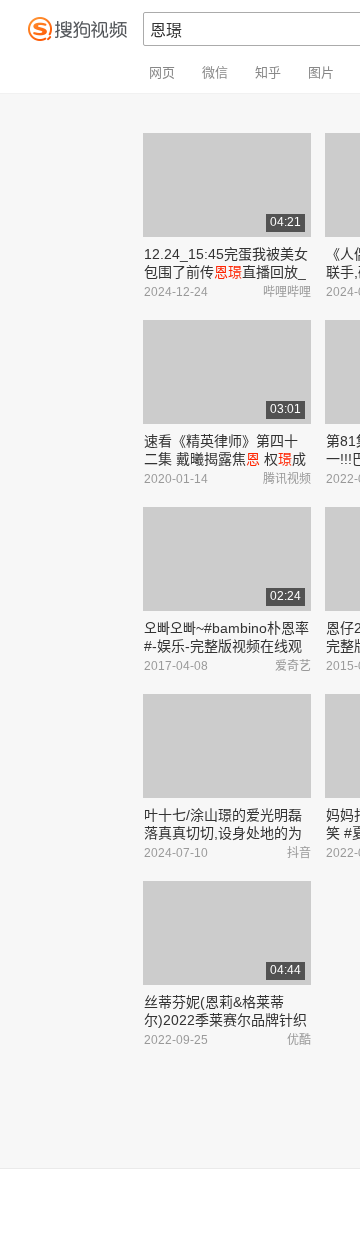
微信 (215, 72)
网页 (162, 72)
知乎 (268, 72)
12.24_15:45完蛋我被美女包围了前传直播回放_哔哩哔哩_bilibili (226, 272)
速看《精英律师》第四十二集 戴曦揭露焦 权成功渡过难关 (225, 459)
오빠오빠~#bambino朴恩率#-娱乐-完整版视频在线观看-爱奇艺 (226, 646)
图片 (321, 72)
